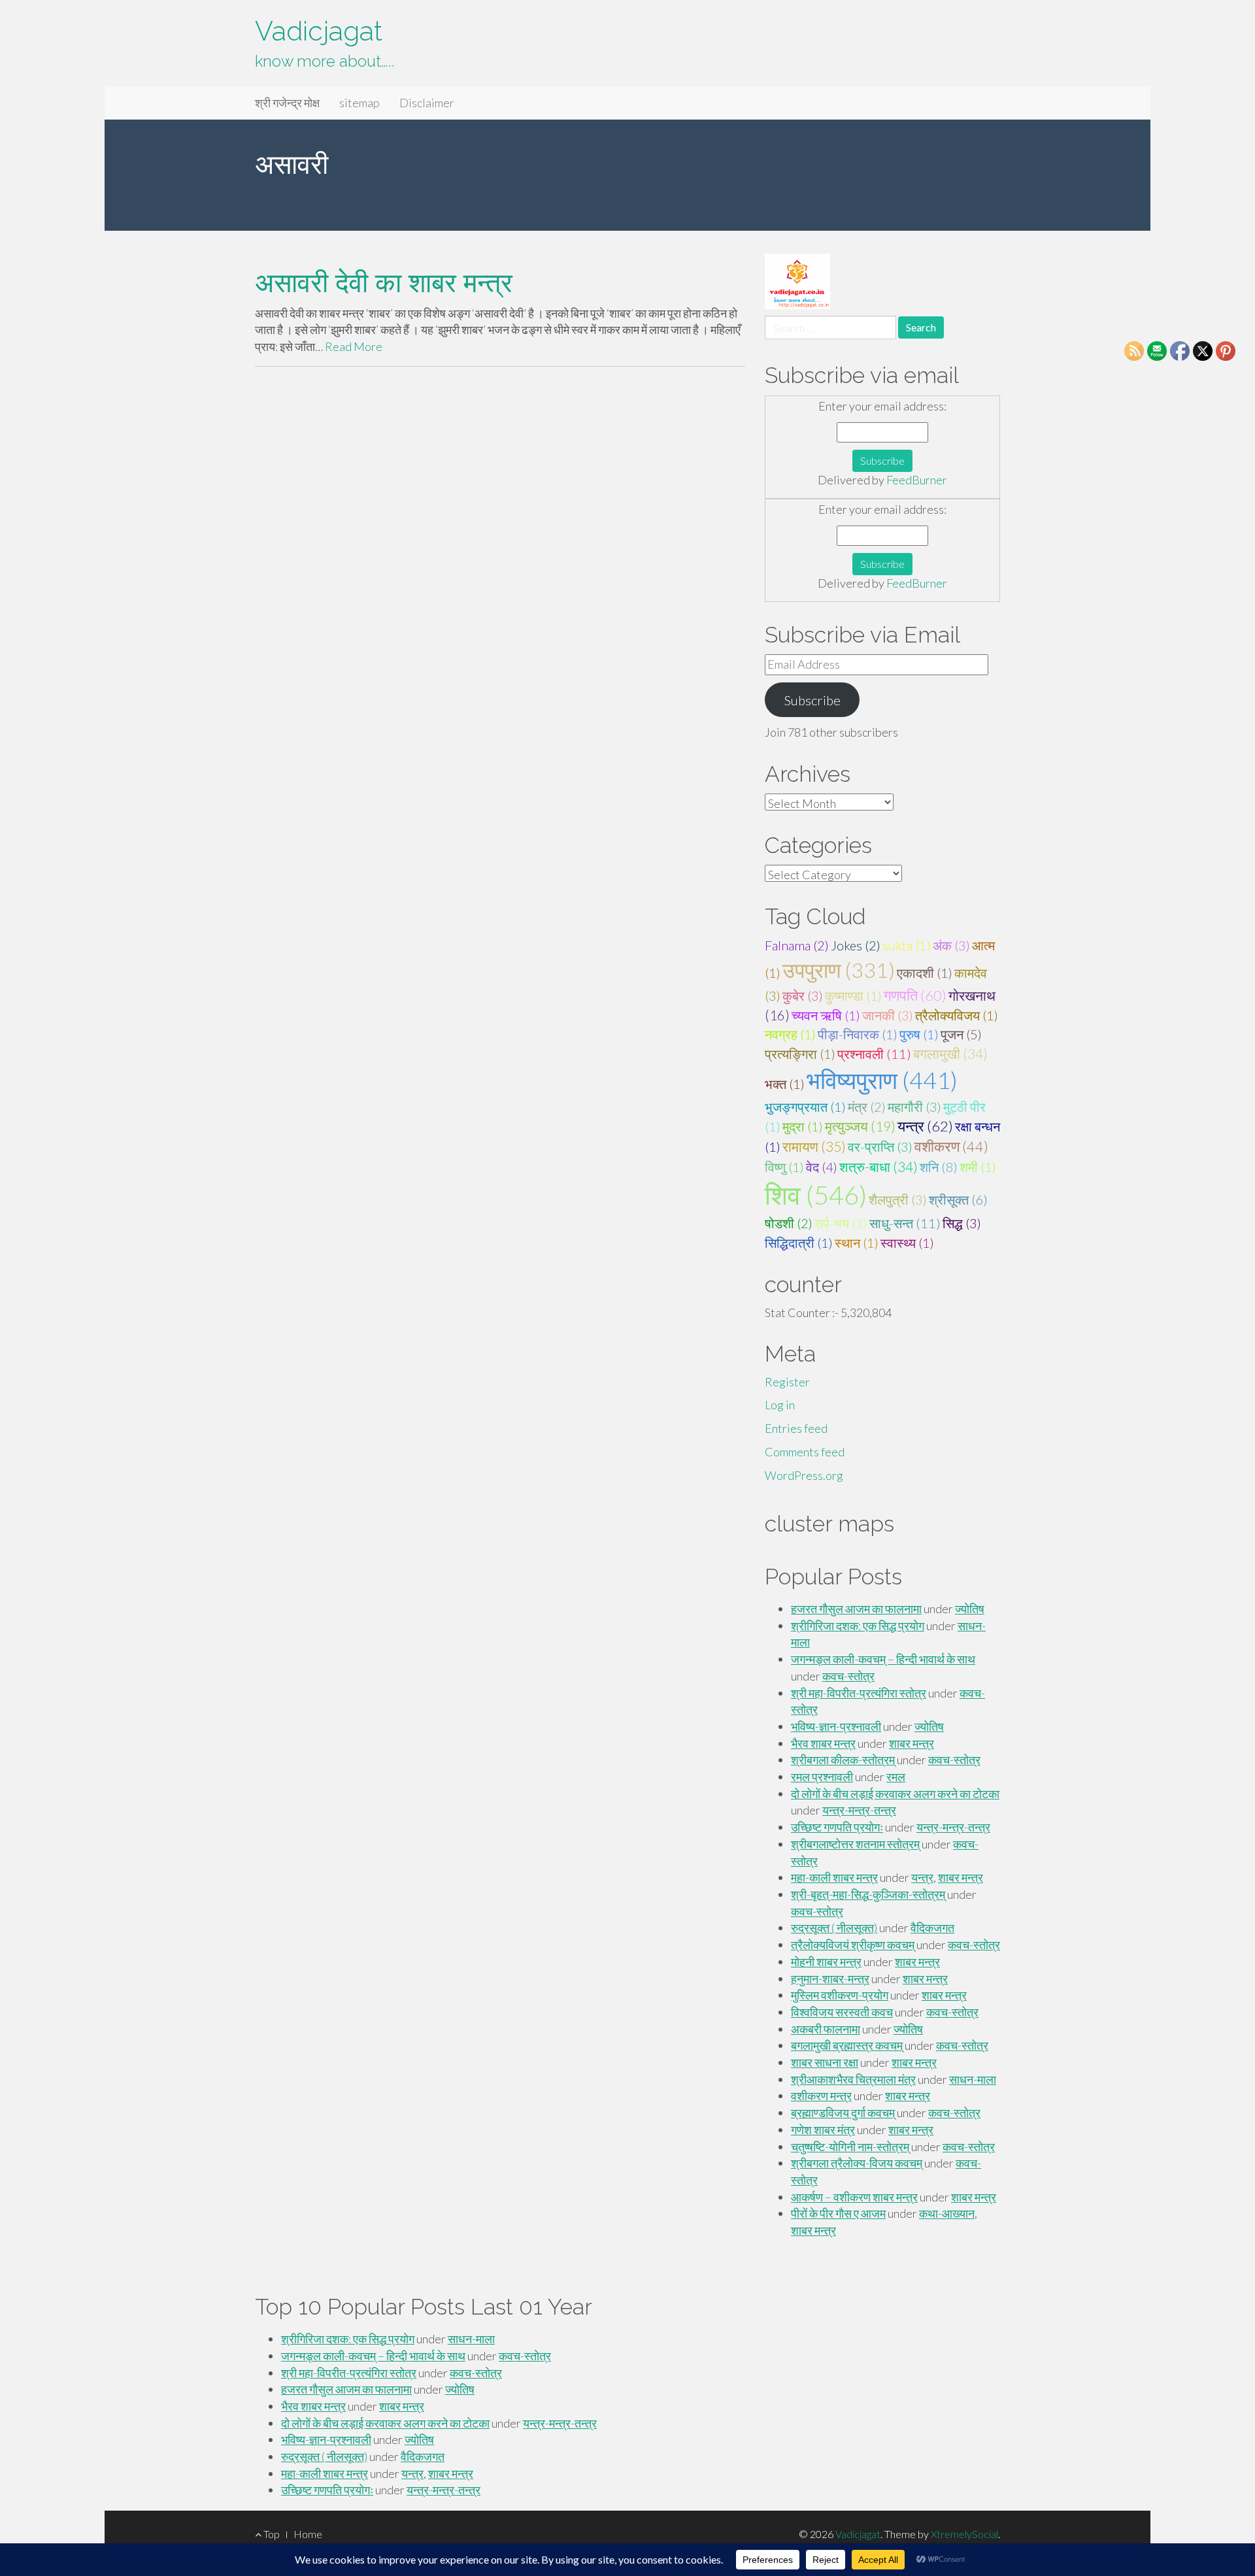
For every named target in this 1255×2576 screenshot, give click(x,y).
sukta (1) (907, 945)
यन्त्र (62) (925, 1126)
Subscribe (812, 700)
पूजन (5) (961, 1034)
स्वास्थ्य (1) (907, 1243)
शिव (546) (816, 1195)
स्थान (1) (857, 1243)
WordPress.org (804, 1475)
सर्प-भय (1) (841, 1223)
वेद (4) (822, 1167)
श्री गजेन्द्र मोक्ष (287, 103)
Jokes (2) (856, 945)
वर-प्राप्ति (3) (880, 1146)
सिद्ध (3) (962, 1223)
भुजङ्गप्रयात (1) (805, 1107)
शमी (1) (978, 1167)
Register (787, 1382)
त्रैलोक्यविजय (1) (957, 1015)
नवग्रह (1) (790, 1034)
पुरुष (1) (919, 1034)
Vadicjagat (319, 31)
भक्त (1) (785, 1084)
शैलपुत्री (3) (898, 1199)
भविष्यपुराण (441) (882, 1080)
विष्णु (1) (784, 1167)
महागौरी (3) (914, 1107)
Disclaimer (427, 103)
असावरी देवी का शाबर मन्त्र (384, 283)
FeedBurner (917, 480)
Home (308, 2534)
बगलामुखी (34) (950, 1054)
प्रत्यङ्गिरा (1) (800, 1054)
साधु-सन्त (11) (905, 1223)
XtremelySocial (964, 2534)
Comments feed (805, 1452)
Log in (780, 1405)
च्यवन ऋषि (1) (826, 1015)
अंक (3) (951, 945)
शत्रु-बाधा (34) (878, 1167)
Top (271, 2534)
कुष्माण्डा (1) (853, 995)
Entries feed (796, 1428)
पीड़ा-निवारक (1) (858, 1034)
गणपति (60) (915, 995)
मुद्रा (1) (803, 1126)
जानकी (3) (888, 1015)
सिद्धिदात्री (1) (799, 1243)
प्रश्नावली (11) (874, 1054)
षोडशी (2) (789, 1223)
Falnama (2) (797, 945)
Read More (354, 346)
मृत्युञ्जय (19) (860, 1126)
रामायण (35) (814, 1146)
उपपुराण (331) (839, 970)
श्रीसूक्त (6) (958, 1199)
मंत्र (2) (867, 1107)
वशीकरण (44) (951, 1146)
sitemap (360, 103)
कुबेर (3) (803, 995)
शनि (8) (939, 1167)
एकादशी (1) (925, 973)
